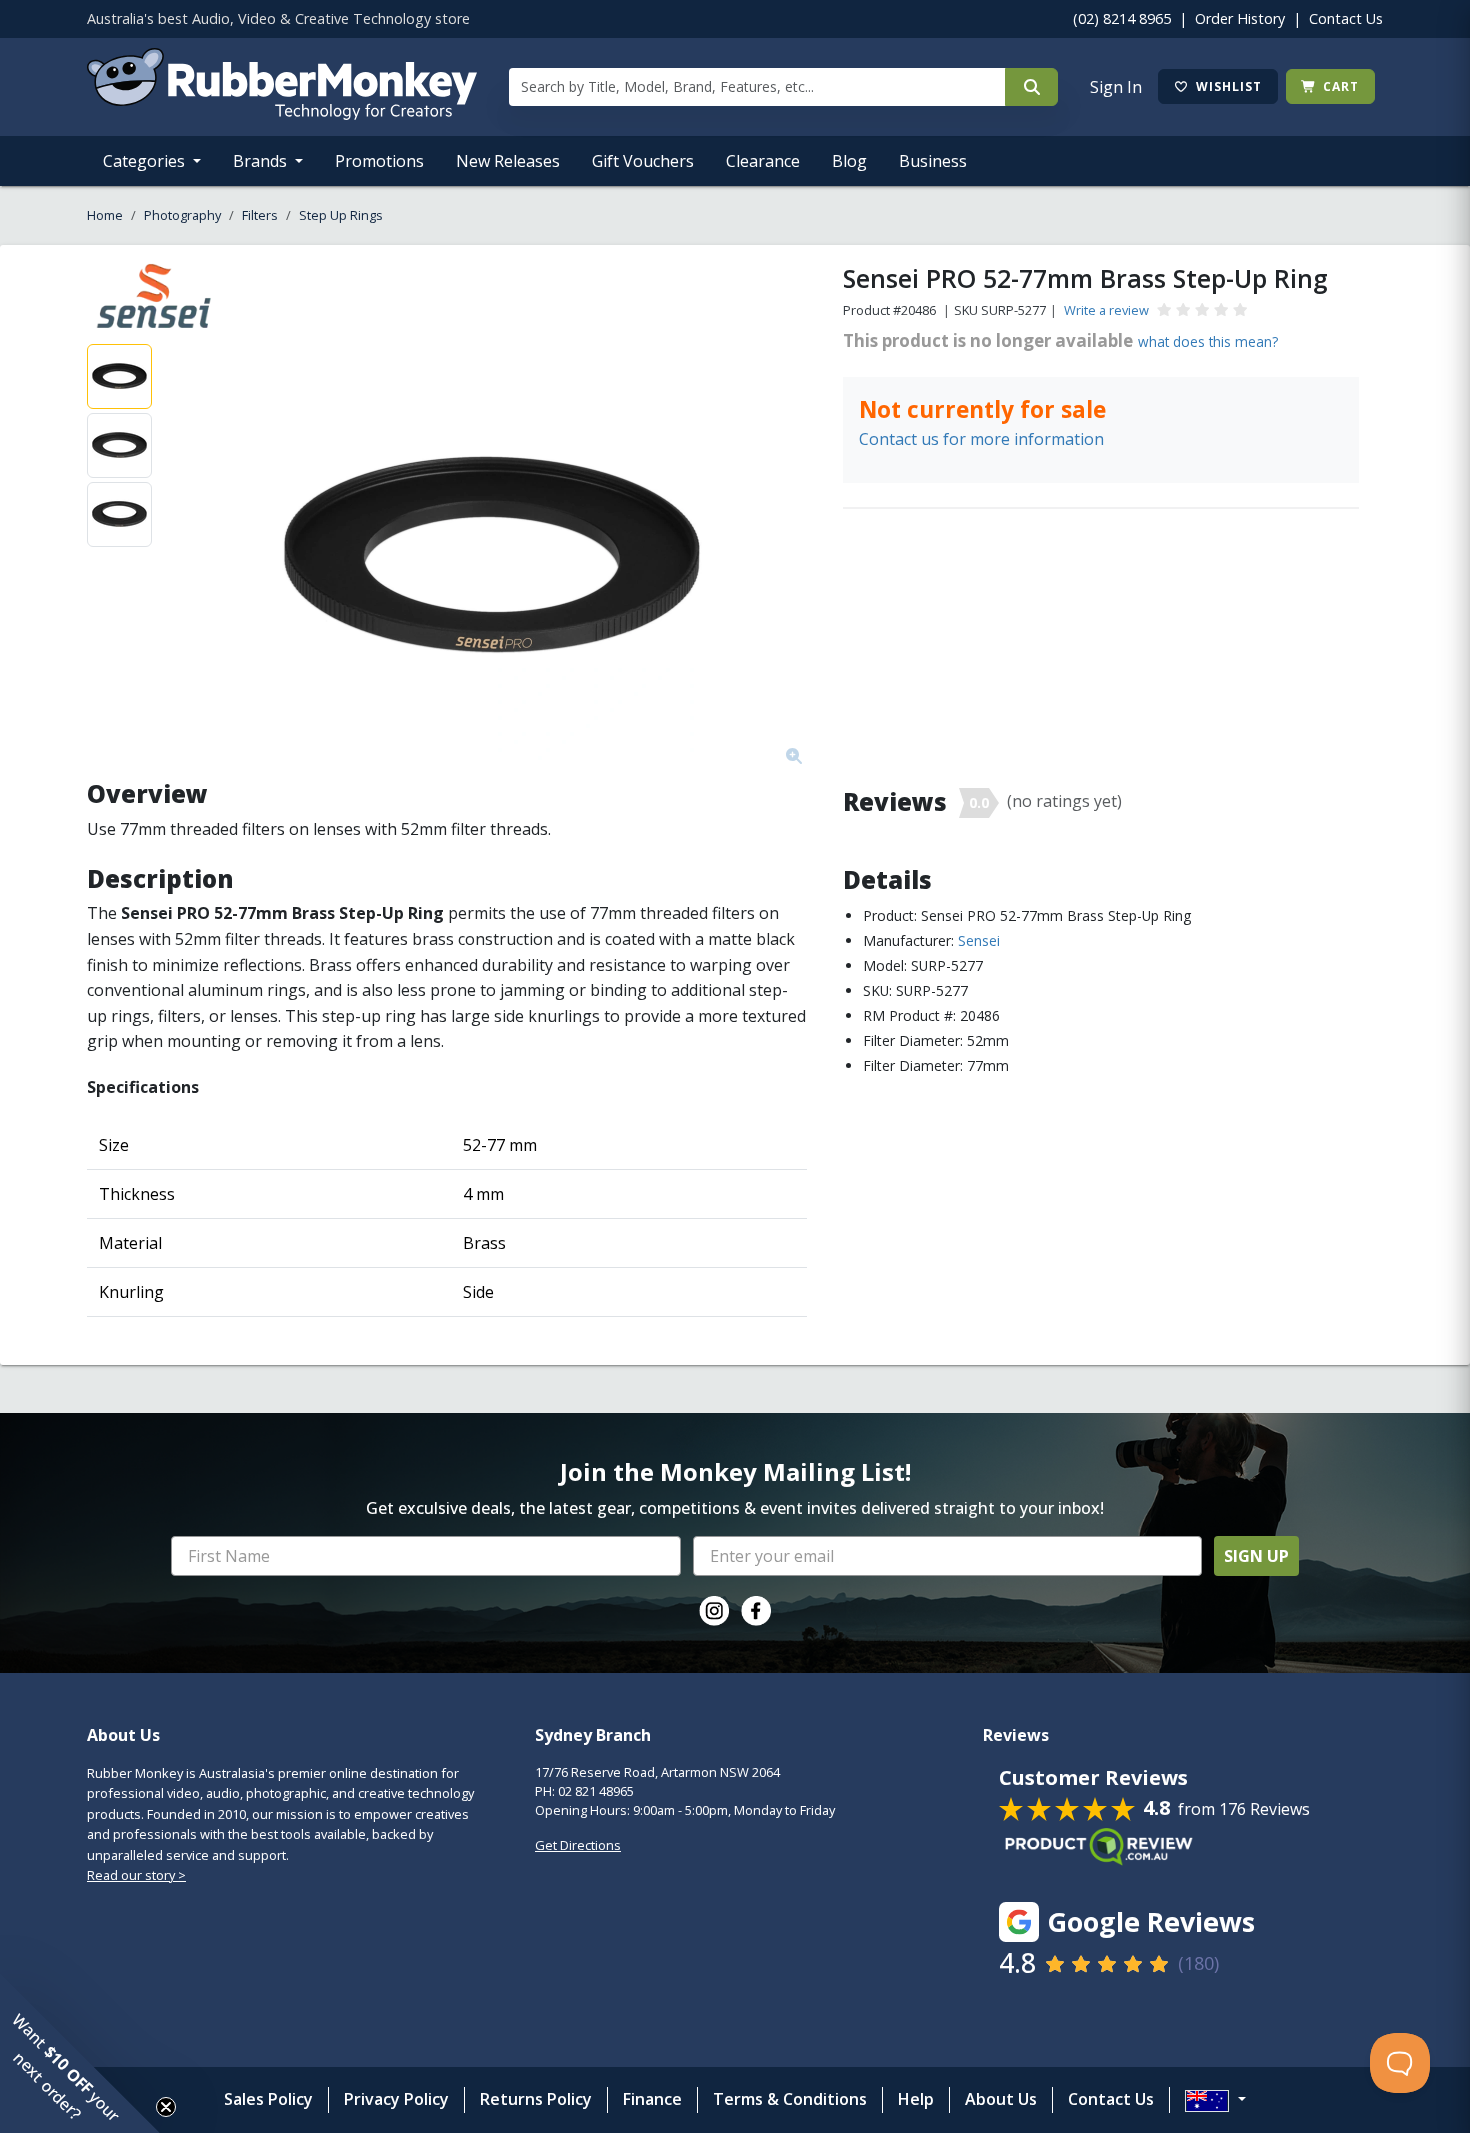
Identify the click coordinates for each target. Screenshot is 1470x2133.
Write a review (1106, 310)
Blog (849, 161)
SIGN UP (1256, 1556)
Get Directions (578, 1845)
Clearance (763, 161)
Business (933, 161)
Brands (262, 161)
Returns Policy (536, 2099)
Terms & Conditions (790, 2099)
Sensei (979, 940)
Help (916, 2099)
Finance (652, 2099)
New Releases (508, 161)
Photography (182, 215)
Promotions (379, 161)
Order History (1240, 18)
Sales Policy (268, 2099)
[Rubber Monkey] (282, 114)
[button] (80, 2053)
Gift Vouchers (643, 161)
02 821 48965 (596, 1791)
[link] (714, 1611)
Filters (260, 215)
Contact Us (1346, 18)
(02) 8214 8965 (1122, 18)
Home (105, 215)
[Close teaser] (166, 2107)
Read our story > (136, 1875)
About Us (1001, 2099)
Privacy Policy (396, 2099)
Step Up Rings (341, 215)
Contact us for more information (981, 439)
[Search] (1031, 87)
